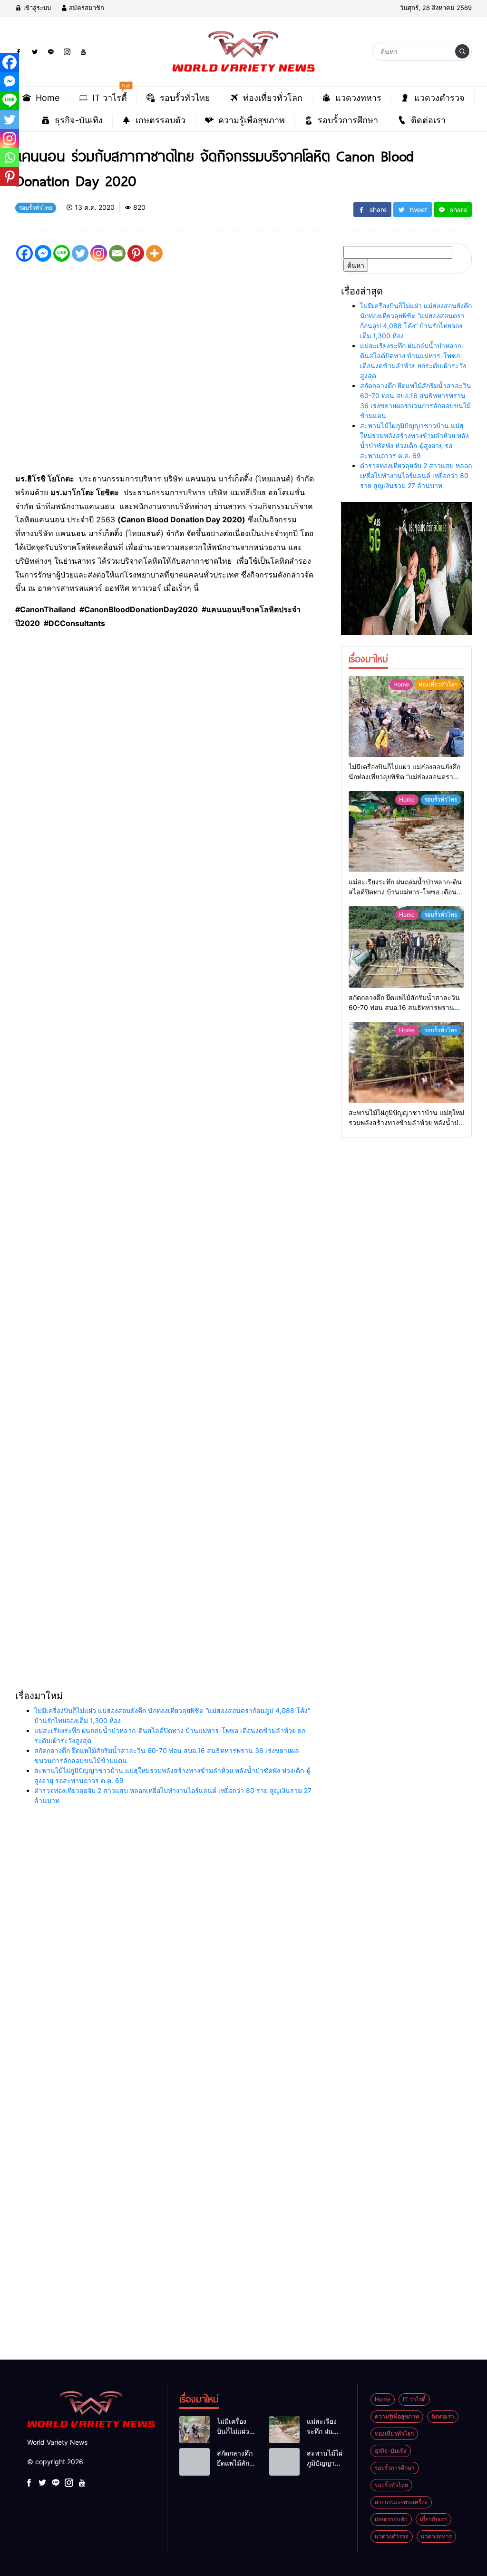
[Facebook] (24, 253)
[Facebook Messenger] (43, 253)
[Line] (62, 253)
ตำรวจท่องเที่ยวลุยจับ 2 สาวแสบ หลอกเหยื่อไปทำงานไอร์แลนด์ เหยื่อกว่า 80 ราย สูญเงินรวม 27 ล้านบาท (416, 475)
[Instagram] (99, 253)
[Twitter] (80, 253)
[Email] (117, 253)
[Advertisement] (243, 1971)
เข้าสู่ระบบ (36, 8)
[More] (154, 253)
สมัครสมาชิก (86, 8)
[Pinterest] (136, 253)
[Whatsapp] (10, 157)
